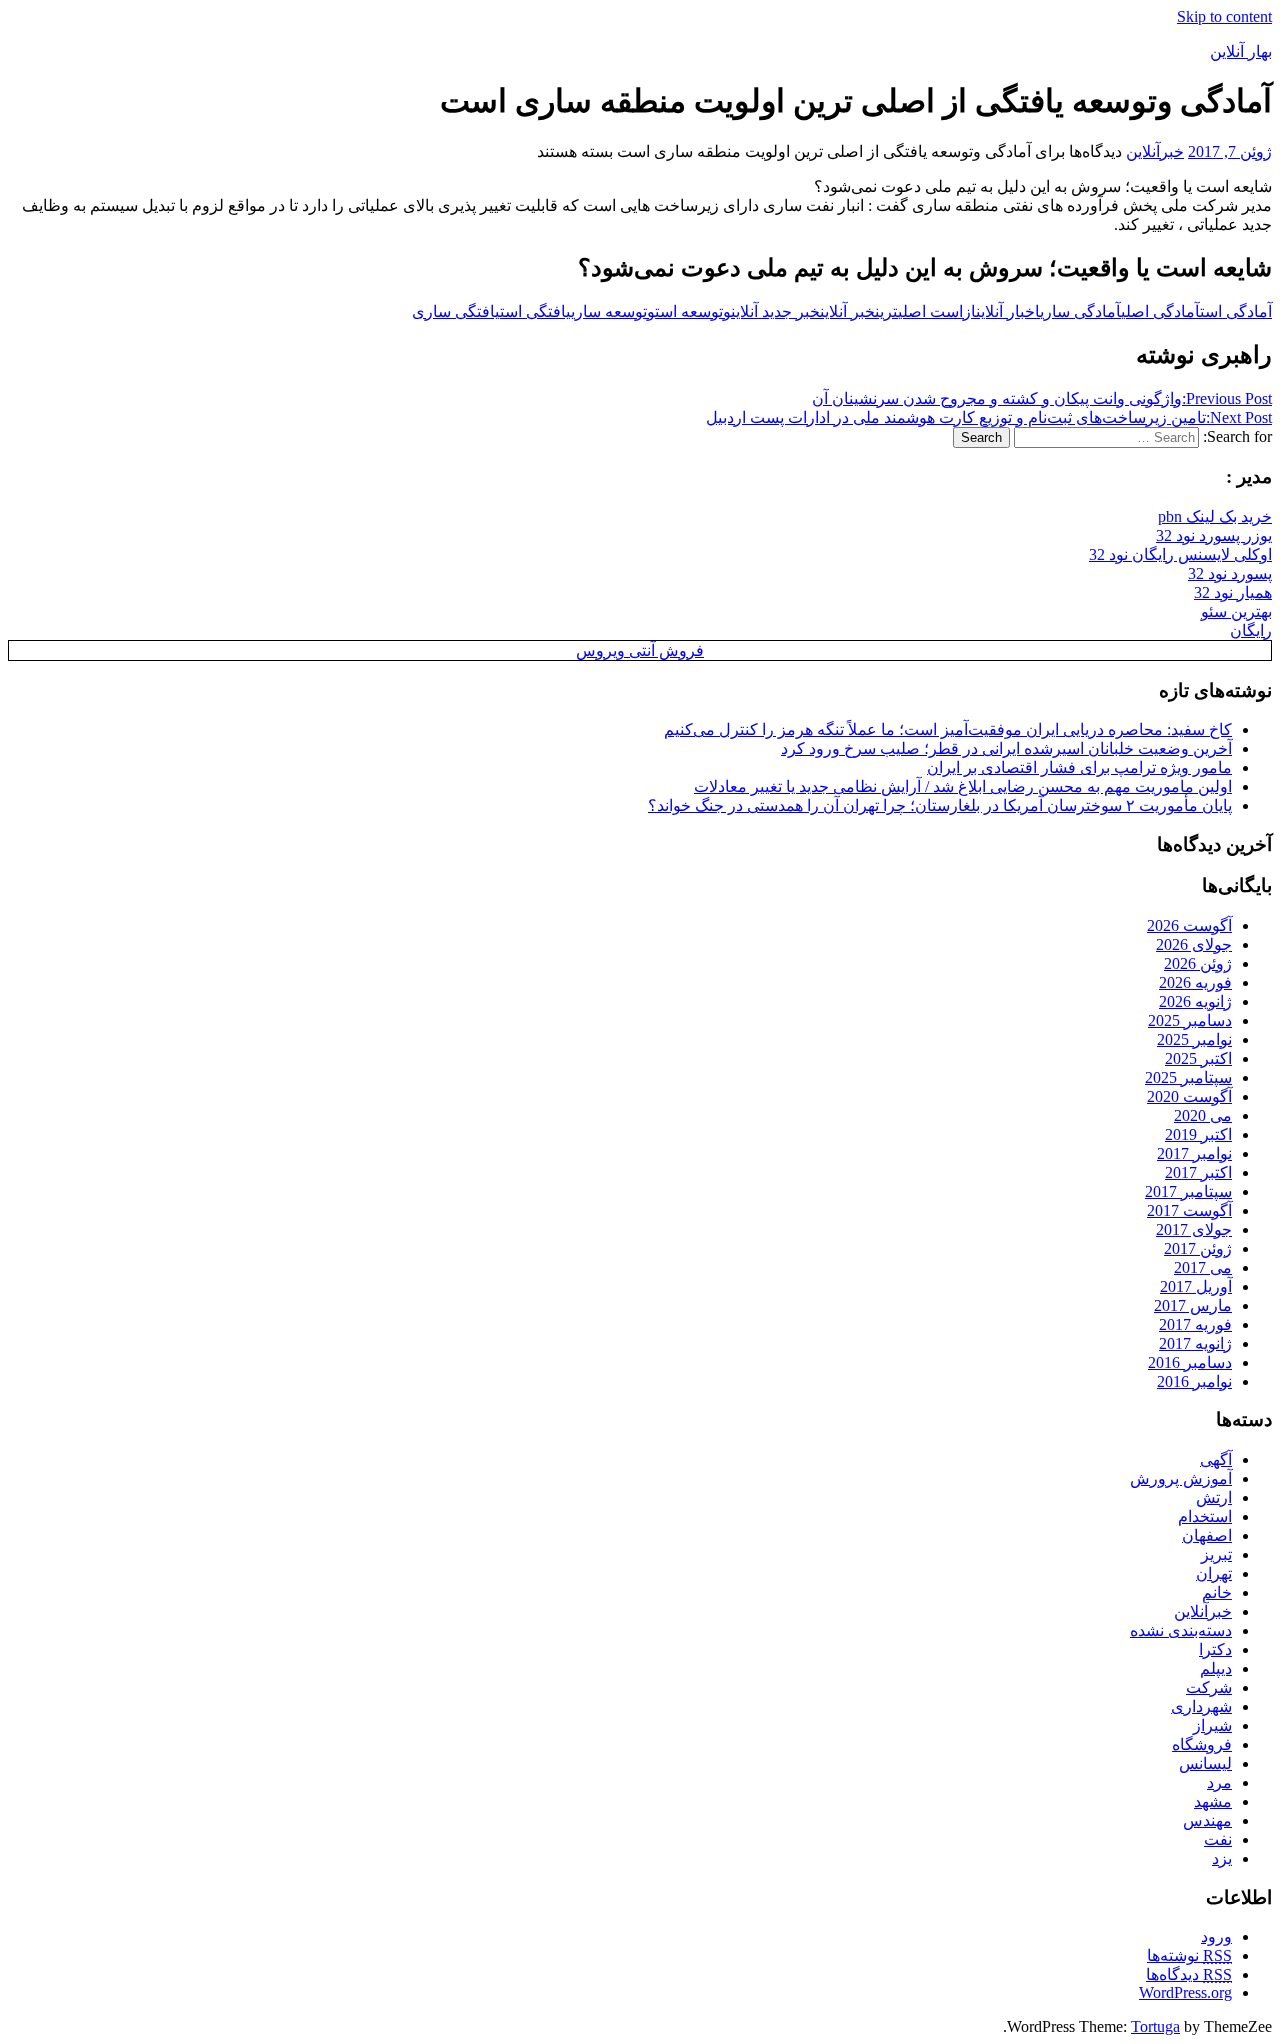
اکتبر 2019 (1198, 1134)
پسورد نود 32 (1230, 573)
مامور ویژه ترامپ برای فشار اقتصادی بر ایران (1079, 767)
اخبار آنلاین (1008, 311)
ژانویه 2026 (1195, 1001)
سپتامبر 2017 (1188, 1191)
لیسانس (1205, 1763)
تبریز (1216, 1554)
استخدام (1205, 1516)
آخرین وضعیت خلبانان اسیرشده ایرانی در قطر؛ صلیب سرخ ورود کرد (1006, 748)
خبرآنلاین (1155, 151)
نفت (1218, 1839)
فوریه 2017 (1195, 1324)
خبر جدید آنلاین (775, 311)
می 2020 (1203, 1115)
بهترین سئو (1236, 611)
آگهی (1216, 1459)
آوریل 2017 (1196, 1286)
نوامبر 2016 (1194, 1381)
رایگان (1251, 630)
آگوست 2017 (1189, 1210)
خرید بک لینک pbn (1215, 516)
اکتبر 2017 (1198, 1172)
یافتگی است (535, 311)
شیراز (1212, 1725)
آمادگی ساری (1080, 311)
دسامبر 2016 (1190, 1362)
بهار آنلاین (1241, 51)
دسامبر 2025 (1190, 1020)
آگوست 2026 (1189, 925)
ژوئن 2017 (1198, 1248)
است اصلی (930, 311)
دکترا (1215, 1649)
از (969, 311)
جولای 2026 (1194, 944)
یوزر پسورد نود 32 (1214, 535)
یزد (1222, 1858)
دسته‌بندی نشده (1181, 1630)
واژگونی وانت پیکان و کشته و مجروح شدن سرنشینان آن (1042, 398)
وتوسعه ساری (613, 311)
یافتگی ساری (456, 311)
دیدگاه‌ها (1189, 1974)
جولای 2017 (1194, 1229)
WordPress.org (1185, 1992)
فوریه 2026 (1195, 982)
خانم (1217, 1592)
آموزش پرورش (1181, 1478)
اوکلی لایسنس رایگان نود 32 (1180, 554)
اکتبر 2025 (1198, 1058)
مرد (1219, 1782)
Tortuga (1155, 2026)
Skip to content (1224, 16)
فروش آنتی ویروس (640, 650)
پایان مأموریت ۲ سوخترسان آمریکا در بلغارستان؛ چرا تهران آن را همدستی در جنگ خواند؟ (940, 805)
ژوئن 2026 (1198, 963)
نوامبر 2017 (1194, 1153)
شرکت (1209, 1687)
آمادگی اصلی (1160, 311)
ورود (1216, 1936)
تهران (1214, 1573)
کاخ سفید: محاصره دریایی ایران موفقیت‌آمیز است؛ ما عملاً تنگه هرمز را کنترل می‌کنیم (948, 729)
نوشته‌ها (1189, 1955)
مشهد (1213, 1801)
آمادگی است (1236, 311)
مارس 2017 (1193, 1305)
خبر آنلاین (847, 311)
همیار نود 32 (1233, 592)
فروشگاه (1202, 1744)
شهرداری (1201, 1706)
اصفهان (1207, 1535)
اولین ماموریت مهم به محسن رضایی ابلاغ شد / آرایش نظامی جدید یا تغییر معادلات (963, 786)
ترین (886, 311)
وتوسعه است (693, 311)
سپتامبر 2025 (1188, 1077)
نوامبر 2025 (1194, 1039)
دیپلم (1216, 1668)
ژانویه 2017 (1195, 1343)
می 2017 (1203, 1267)
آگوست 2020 (1189, 1096)
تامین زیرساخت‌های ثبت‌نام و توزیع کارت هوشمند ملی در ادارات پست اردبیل (989, 417)
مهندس (1207, 1820)
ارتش (1214, 1497)
